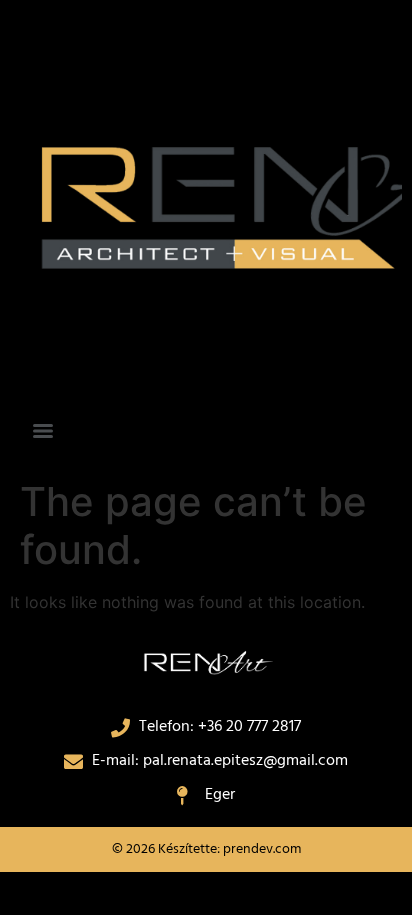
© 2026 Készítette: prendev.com (206, 849)
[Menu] (43, 431)
